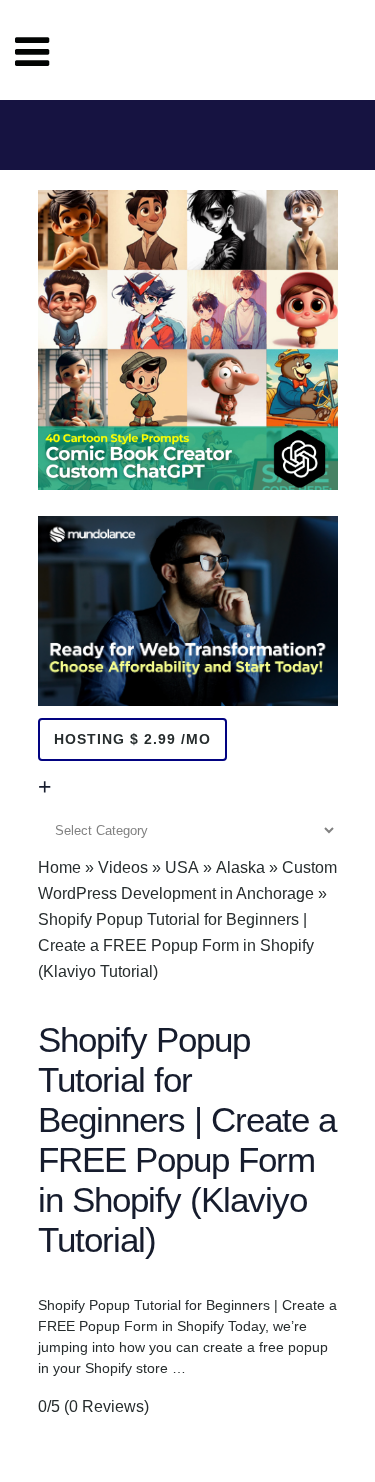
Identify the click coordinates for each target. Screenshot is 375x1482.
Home (59, 867)
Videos (123, 867)
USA (182, 867)
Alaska (240, 867)
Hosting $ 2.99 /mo (132, 739)
